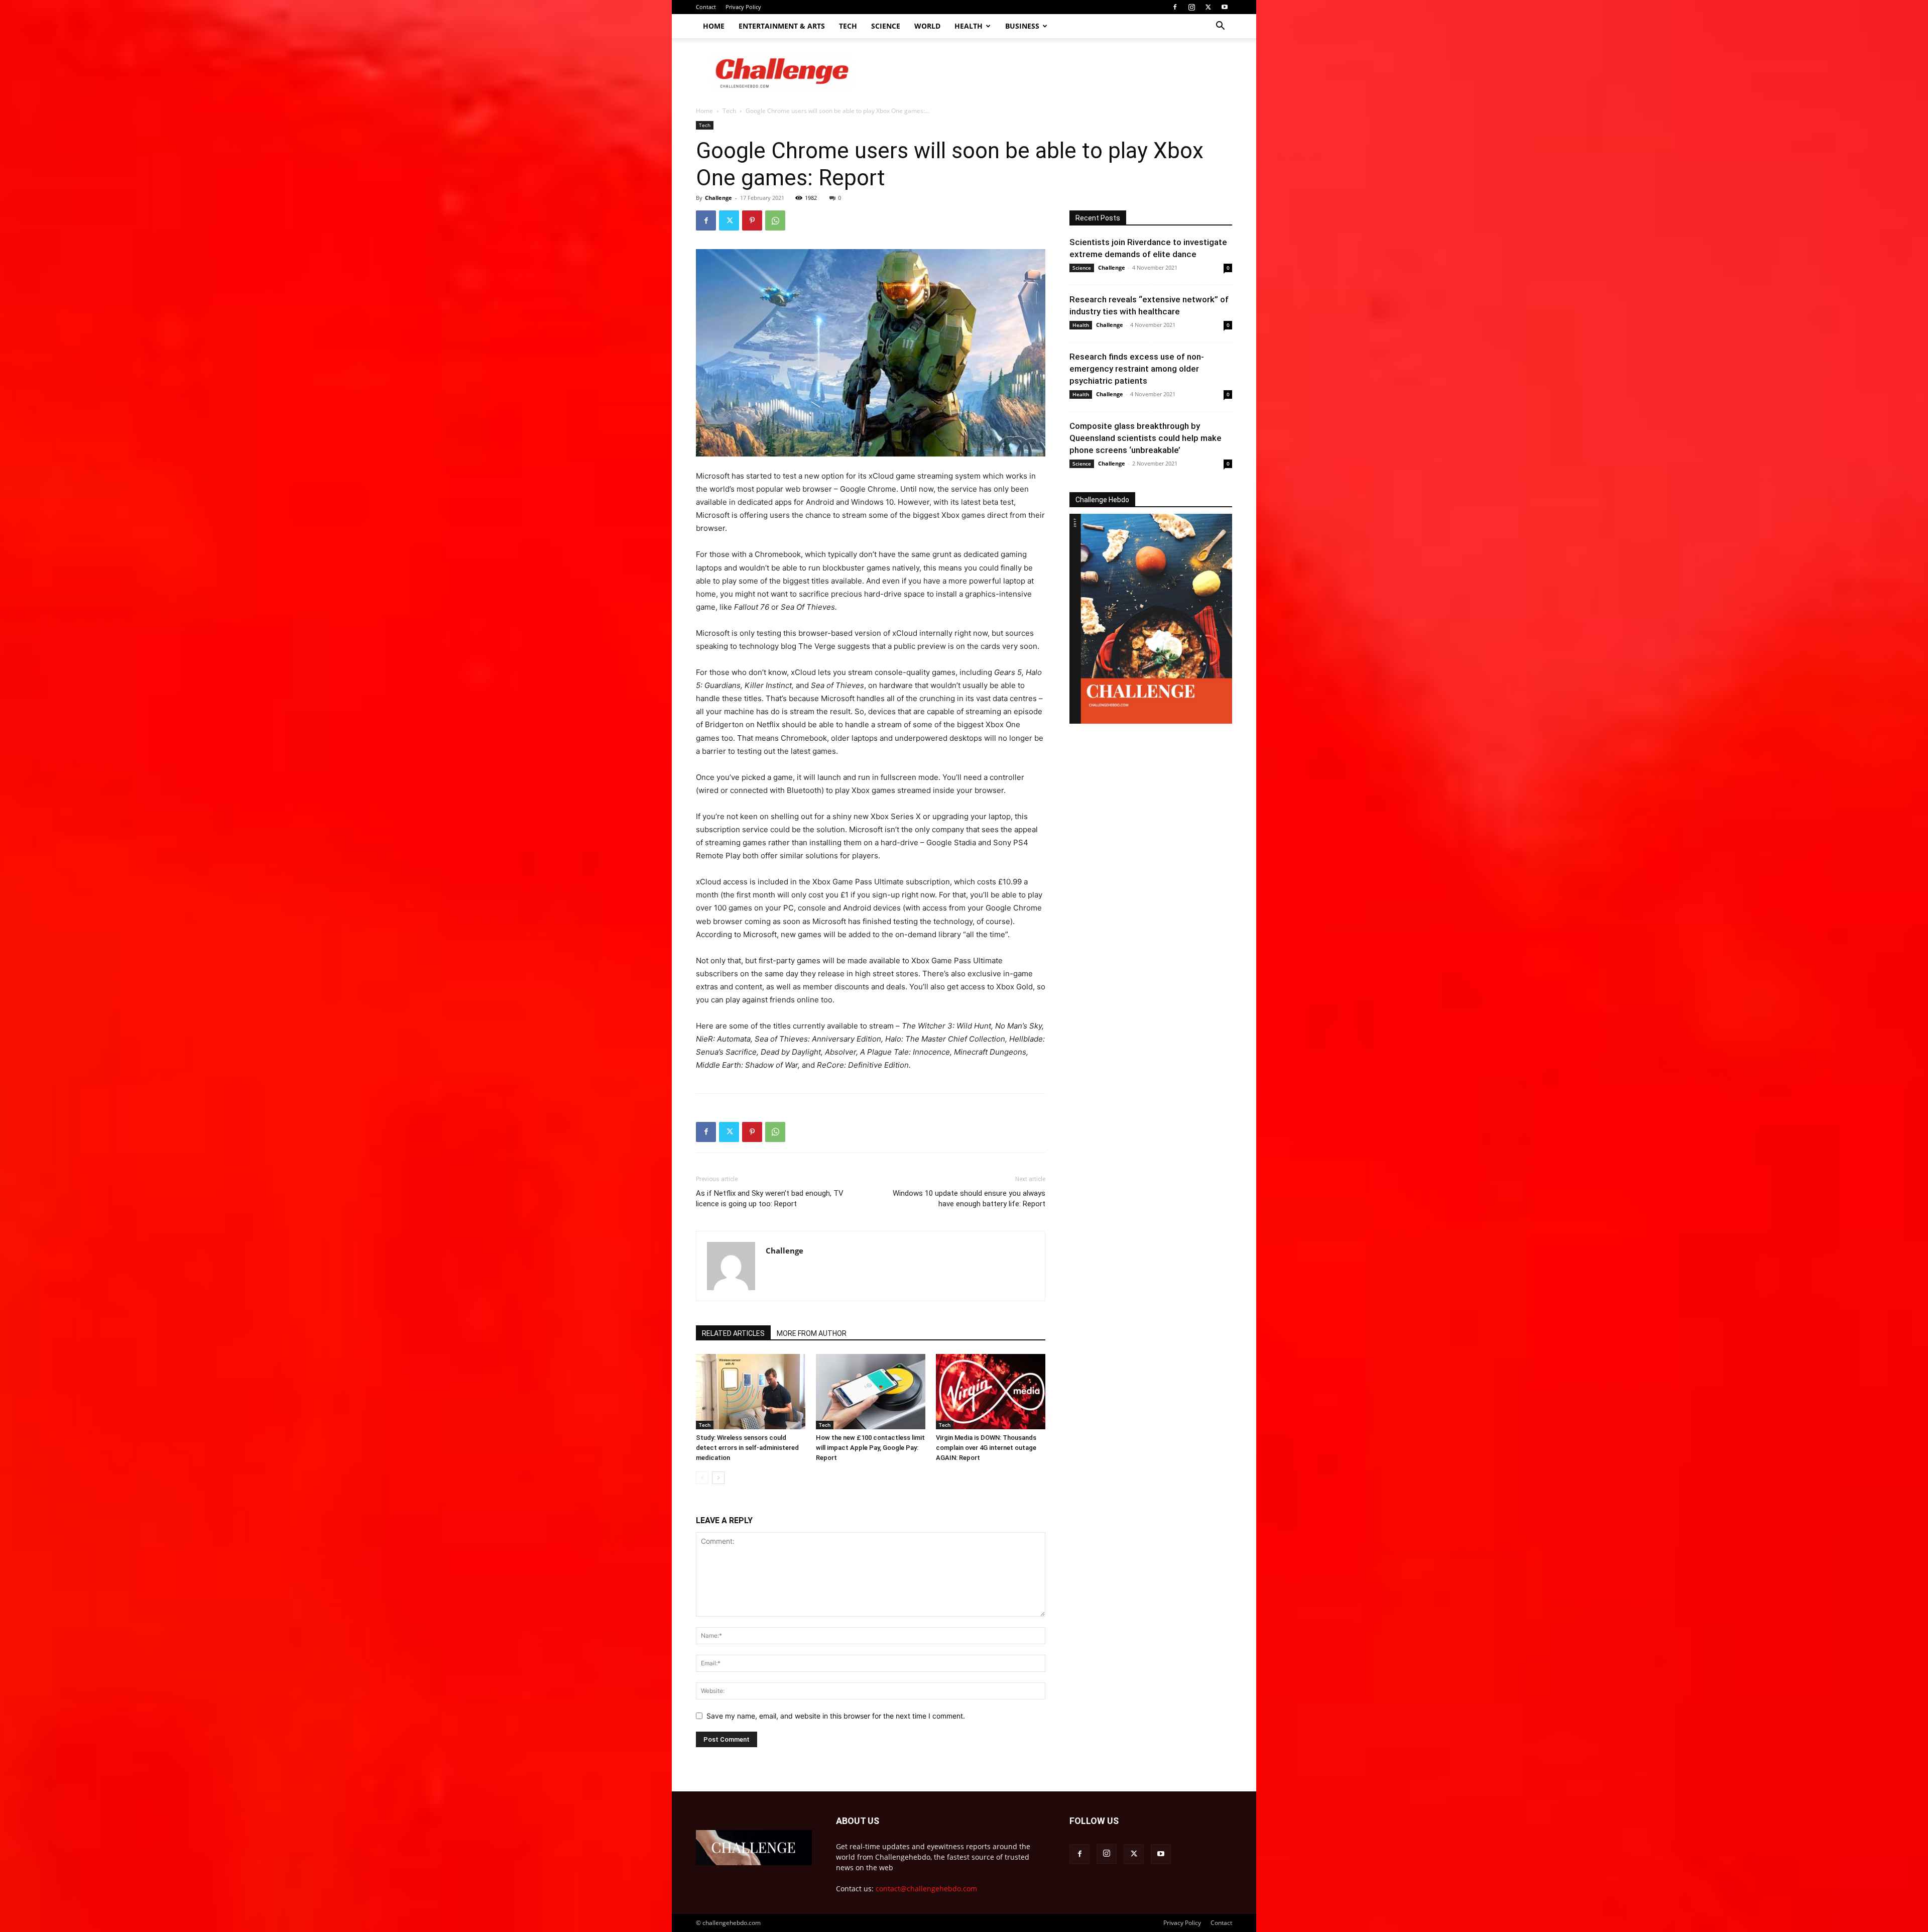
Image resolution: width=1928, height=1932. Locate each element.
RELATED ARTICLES (733, 1333)
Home (714, 26)
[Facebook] (1175, 7)
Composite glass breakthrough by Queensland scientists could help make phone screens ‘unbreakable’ (1146, 438)
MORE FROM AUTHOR (812, 1333)
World (927, 26)
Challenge (718, 198)
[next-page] (718, 1478)
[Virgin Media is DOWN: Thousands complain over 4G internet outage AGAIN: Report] (991, 1392)
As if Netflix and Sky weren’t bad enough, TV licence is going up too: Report (770, 1199)
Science (886, 26)
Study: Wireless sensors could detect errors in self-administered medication (747, 1448)
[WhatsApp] (775, 220)
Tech (848, 26)
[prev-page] (702, 1478)
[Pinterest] (752, 220)
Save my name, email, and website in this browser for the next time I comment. (836, 1716)
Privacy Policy (743, 7)
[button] (1220, 27)
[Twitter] (1208, 7)
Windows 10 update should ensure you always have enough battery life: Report (969, 1199)
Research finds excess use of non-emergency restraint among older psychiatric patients (1137, 369)
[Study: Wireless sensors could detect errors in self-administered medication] (751, 1392)
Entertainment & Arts (782, 26)
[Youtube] (1225, 7)
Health (969, 26)
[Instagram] (1191, 7)
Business (1022, 26)
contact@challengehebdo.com (926, 1889)
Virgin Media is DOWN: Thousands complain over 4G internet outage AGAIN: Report (986, 1448)
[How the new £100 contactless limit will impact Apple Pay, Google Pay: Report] (871, 1392)
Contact (706, 7)
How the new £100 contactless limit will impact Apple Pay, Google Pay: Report (870, 1448)
